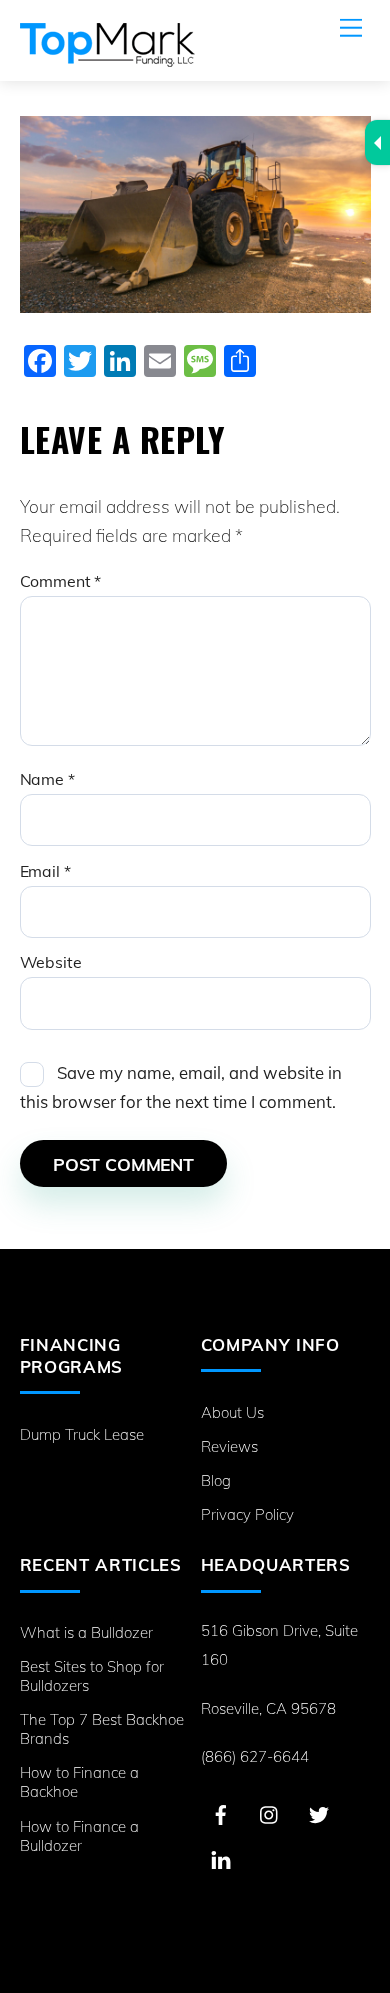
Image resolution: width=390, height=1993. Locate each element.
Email (45, 871)
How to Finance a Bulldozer (79, 1836)
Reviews (229, 1446)
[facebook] (221, 1812)
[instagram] (270, 1812)
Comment (61, 581)
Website (51, 962)
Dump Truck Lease (82, 1434)
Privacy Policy (247, 1514)
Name (47, 779)
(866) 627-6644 (255, 1756)
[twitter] (319, 1812)
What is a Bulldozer (86, 1632)
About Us (232, 1412)
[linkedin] (221, 1857)
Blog (216, 1480)
